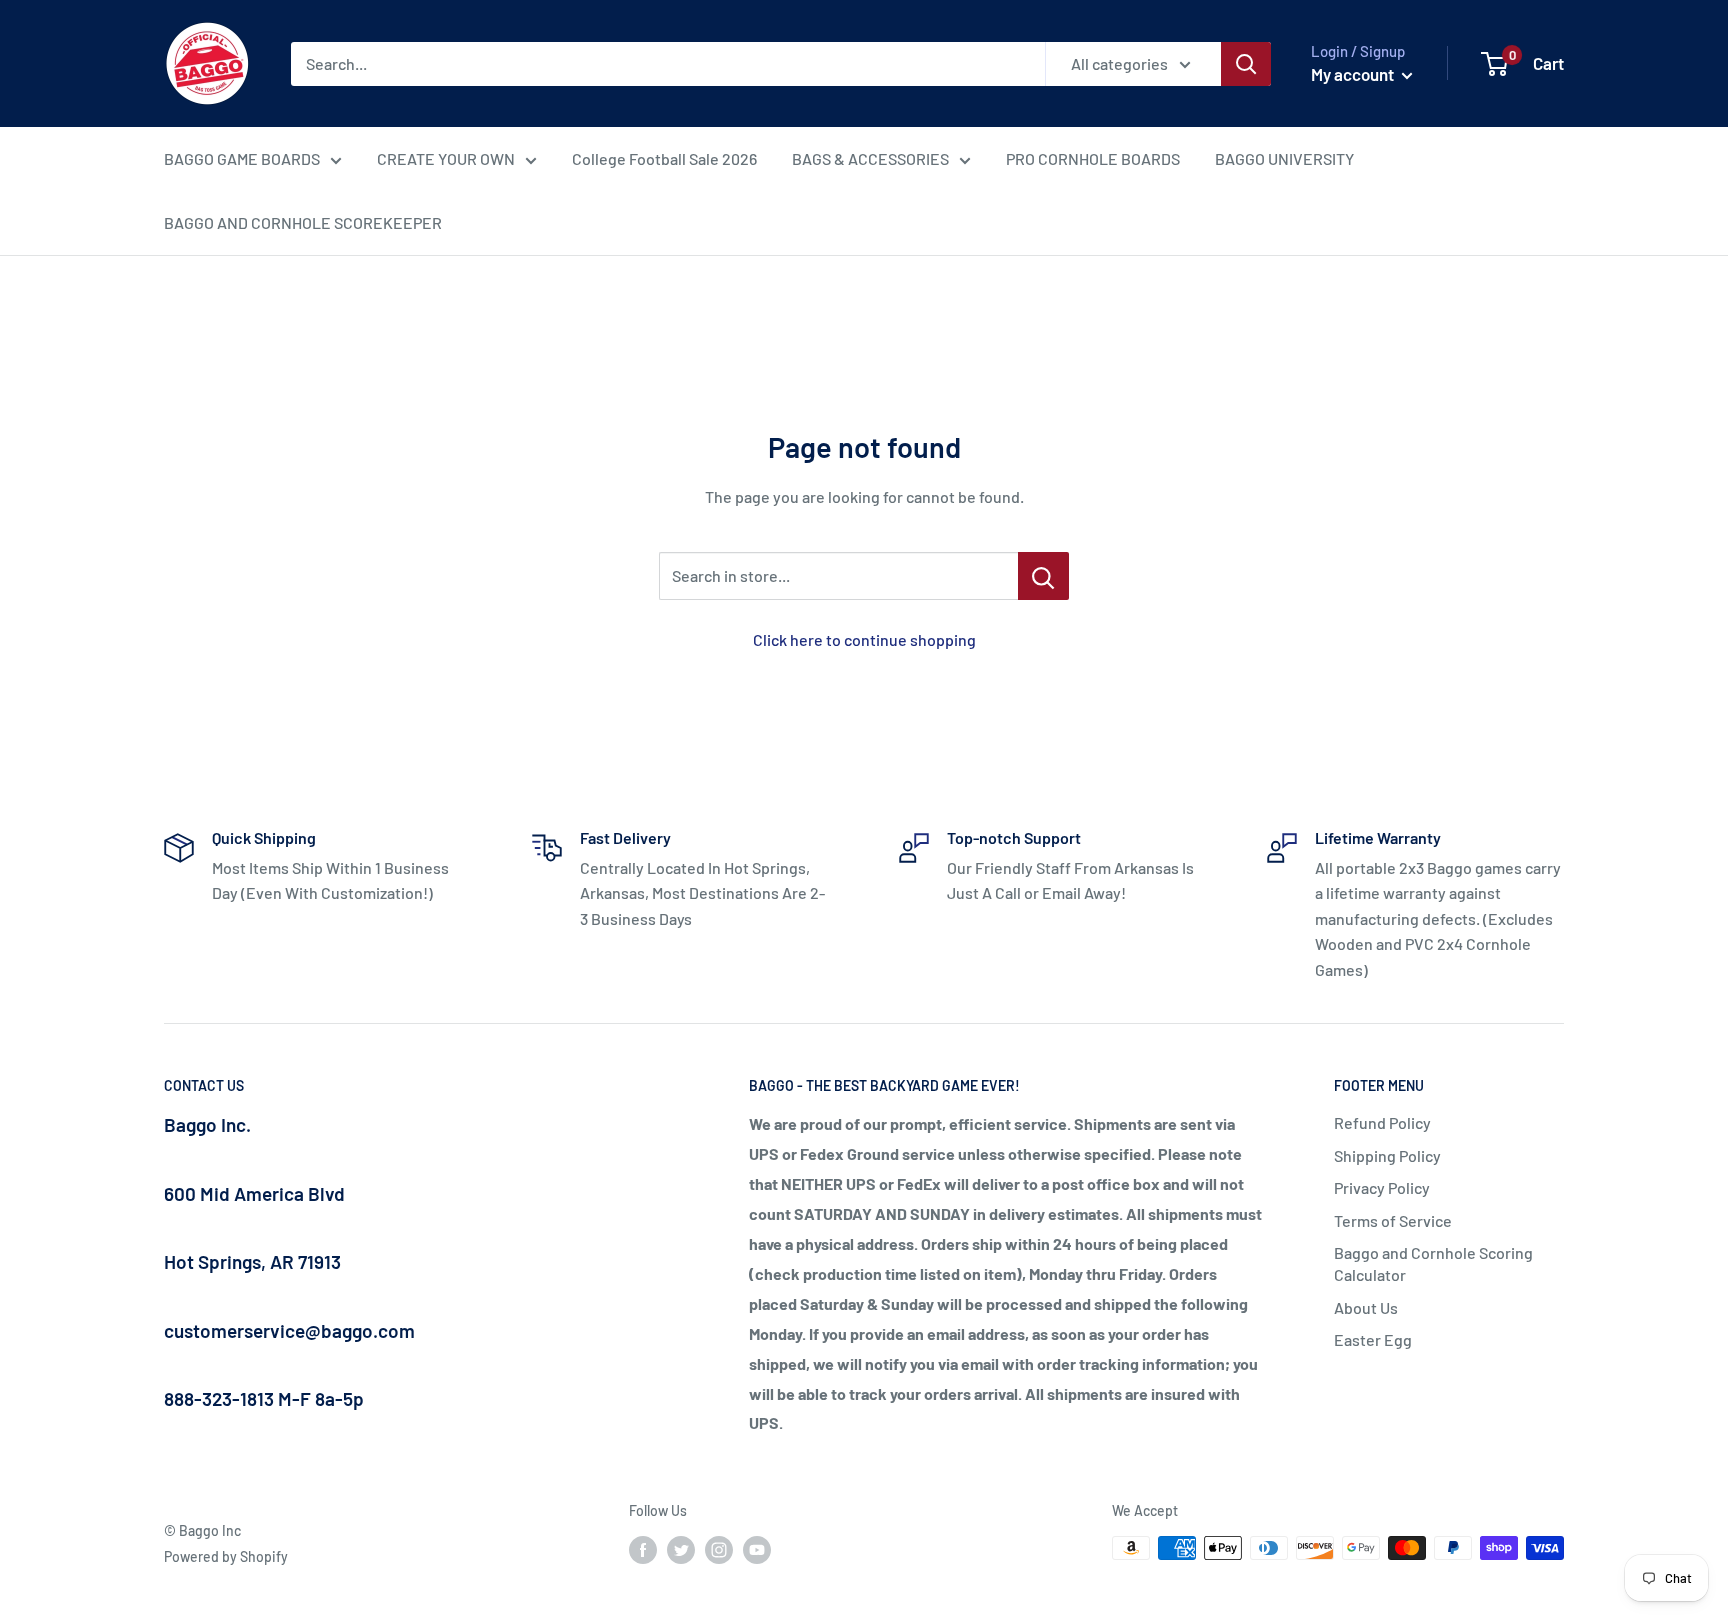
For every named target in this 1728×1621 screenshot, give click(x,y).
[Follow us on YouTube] (757, 1550)
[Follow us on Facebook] (643, 1550)
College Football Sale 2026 (664, 158)
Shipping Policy (1387, 1155)
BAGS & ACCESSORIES (870, 158)
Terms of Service (1393, 1220)
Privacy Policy (1382, 1187)
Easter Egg (1373, 1339)
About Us (1366, 1307)
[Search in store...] (1043, 576)
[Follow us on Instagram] (719, 1550)
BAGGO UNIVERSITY (1284, 158)
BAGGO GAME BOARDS (242, 158)
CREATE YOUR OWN (446, 158)
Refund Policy (1382, 1122)
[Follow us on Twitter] (681, 1550)
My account (1354, 74)
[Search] (1246, 64)
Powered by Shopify (226, 1556)
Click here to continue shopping (864, 639)
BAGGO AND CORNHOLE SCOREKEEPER (303, 222)
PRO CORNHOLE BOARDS (1093, 158)
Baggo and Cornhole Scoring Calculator (1433, 1263)
